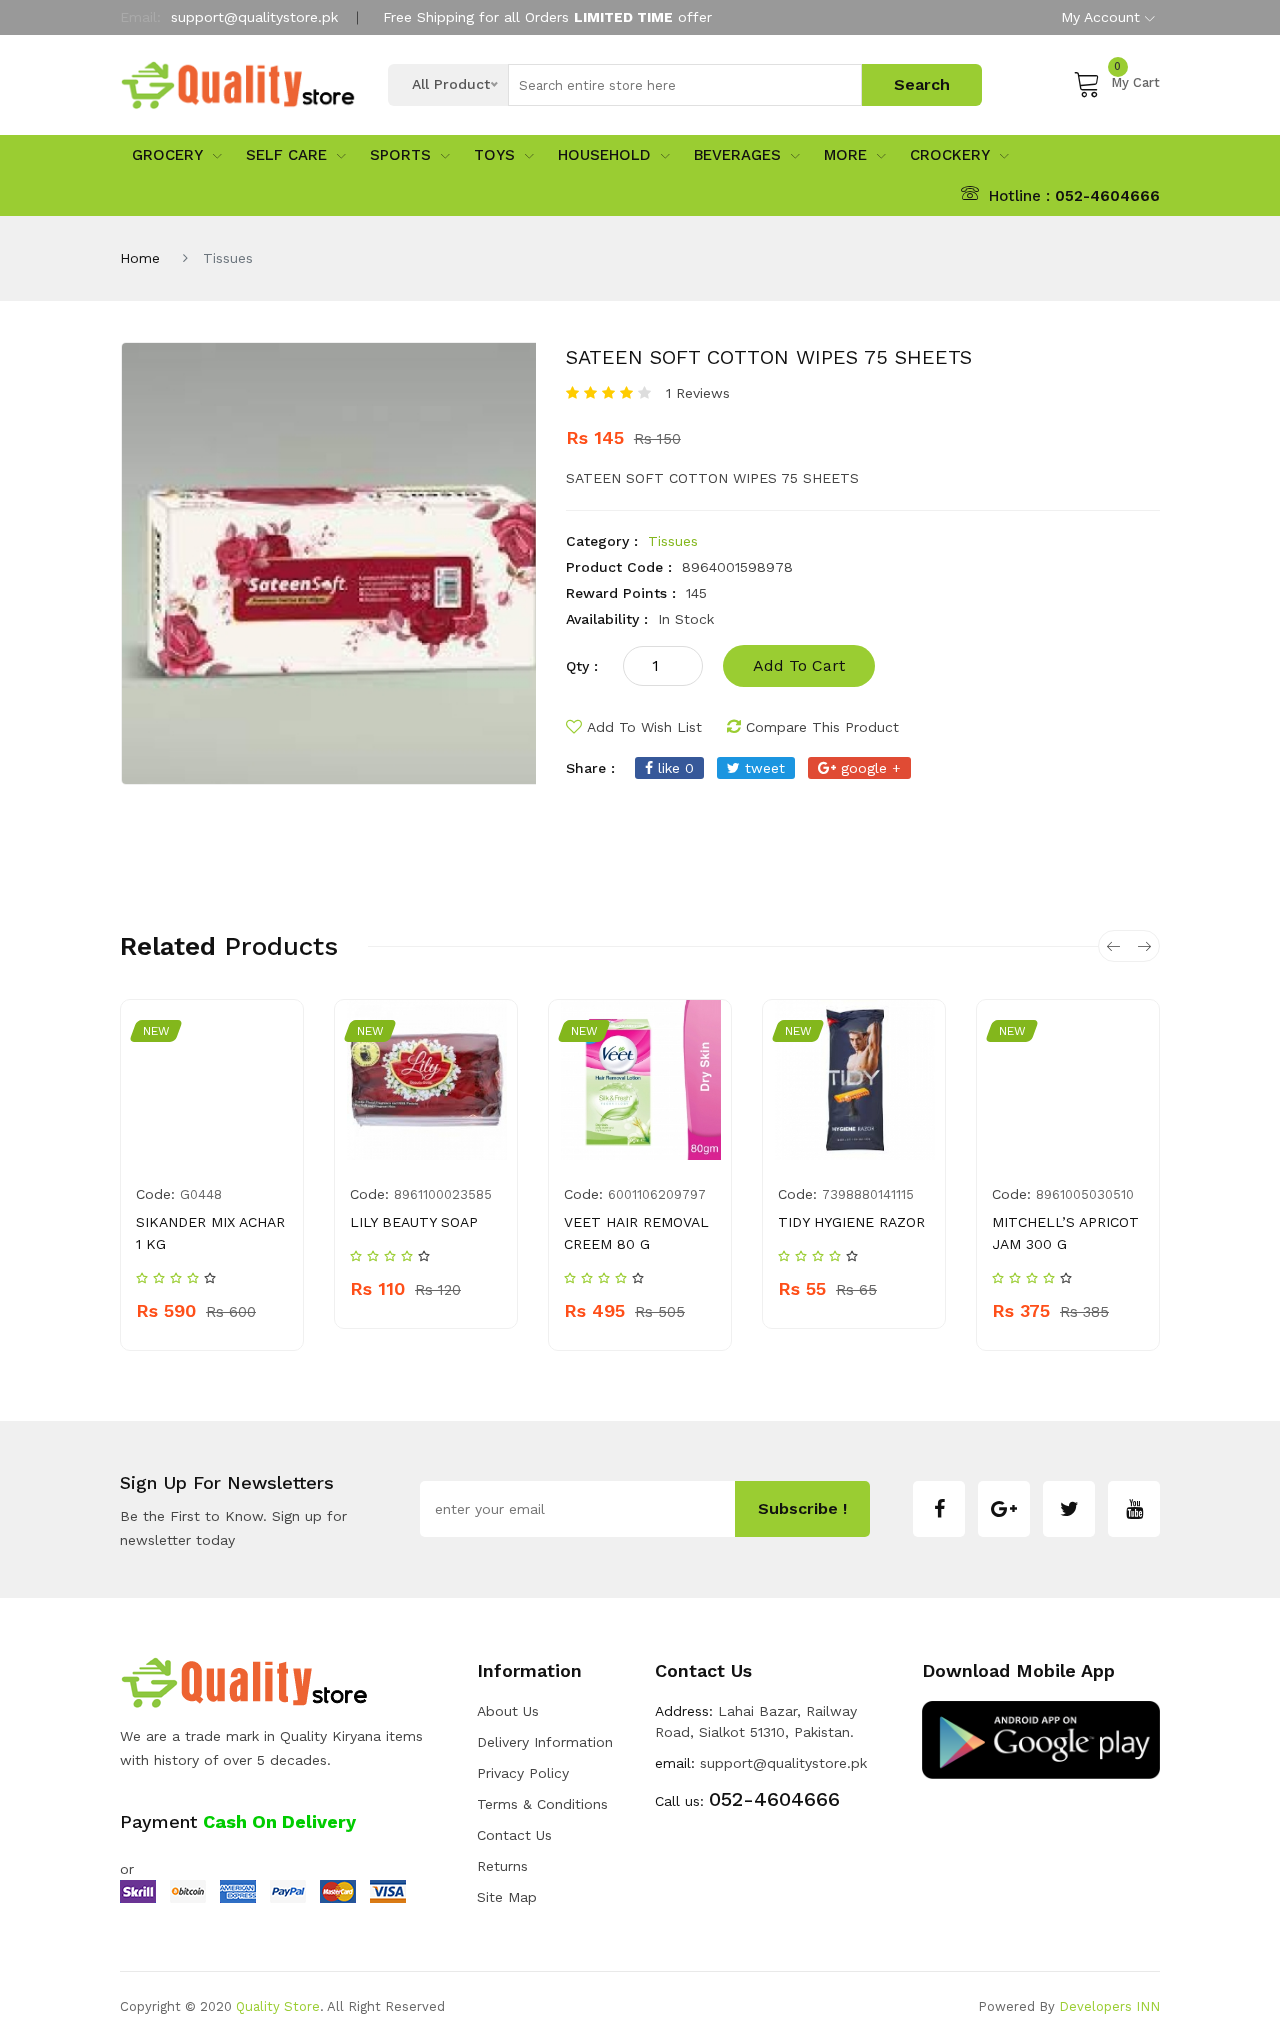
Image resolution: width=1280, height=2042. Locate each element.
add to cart (799, 665)
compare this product (822, 727)
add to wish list (644, 727)
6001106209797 (657, 1194)
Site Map (507, 1897)
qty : (582, 666)
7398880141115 (868, 1194)
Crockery (950, 155)
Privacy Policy (523, 1773)
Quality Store (278, 2006)
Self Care (286, 155)
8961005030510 (1085, 1194)
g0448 (201, 1194)
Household (604, 155)
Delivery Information (545, 1742)
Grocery (167, 155)
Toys (494, 155)
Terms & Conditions (542, 1804)
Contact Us (514, 1835)
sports (400, 155)
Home (140, 258)
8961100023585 (443, 1194)
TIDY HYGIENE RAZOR (851, 1222)
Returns (502, 1866)
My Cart (1135, 79)
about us (508, 1711)
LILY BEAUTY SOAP (414, 1222)
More (845, 155)
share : (590, 768)
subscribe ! (802, 1508)
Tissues (673, 541)
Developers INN (1109, 2006)
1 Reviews (698, 393)
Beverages (737, 155)
